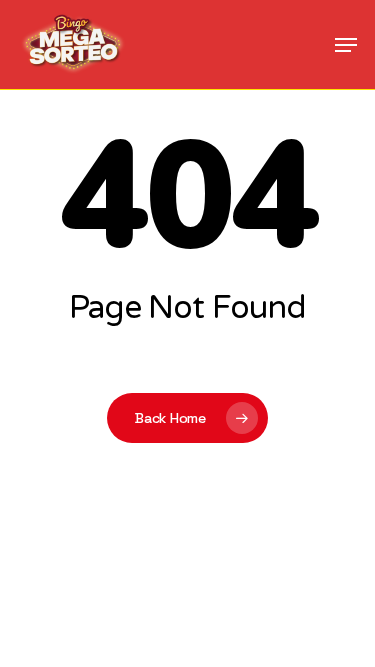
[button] (346, 45)
